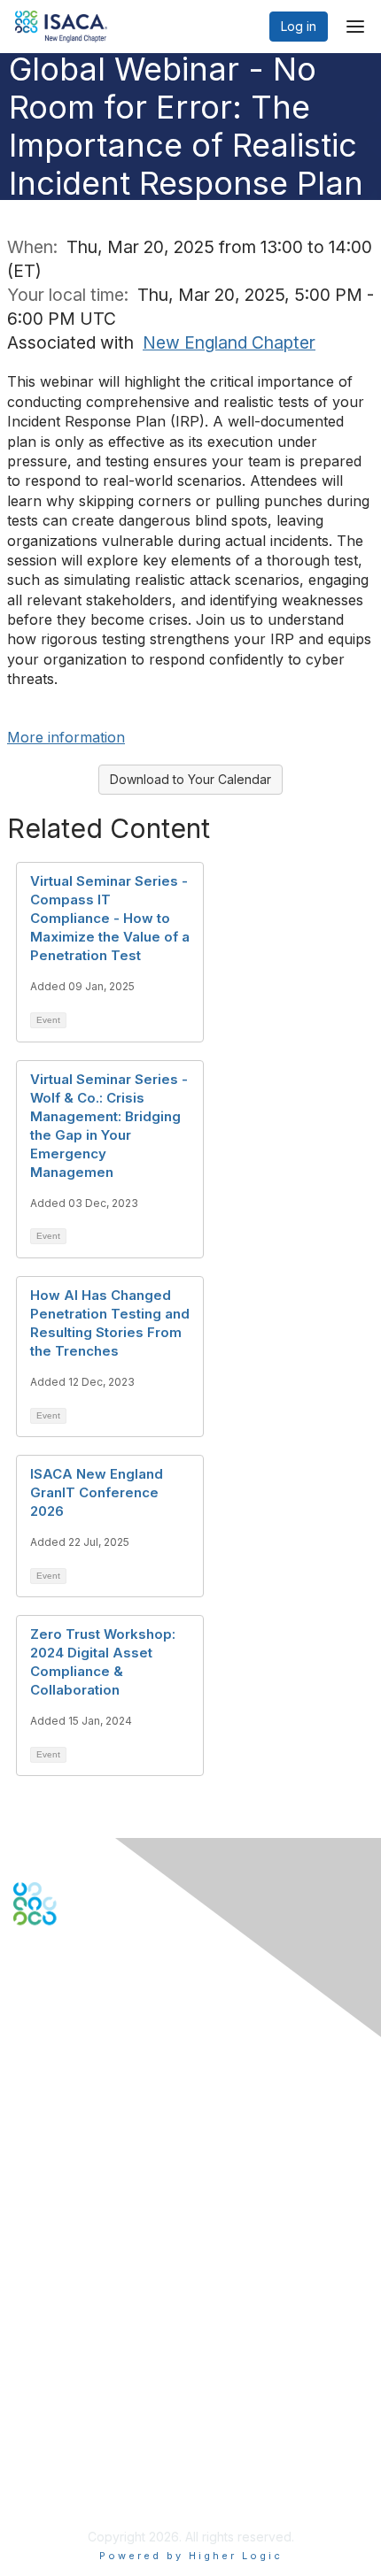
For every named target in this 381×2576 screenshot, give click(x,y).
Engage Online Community (92, 2013)
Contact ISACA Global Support (103, 2141)
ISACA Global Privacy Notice (96, 2467)
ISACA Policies (55, 2432)
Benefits (37, 2261)
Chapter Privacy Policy (80, 2493)
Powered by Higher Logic (191, 2556)
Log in (299, 26)
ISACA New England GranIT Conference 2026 (97, 1492)
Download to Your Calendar (190, 779)
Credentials (47, 2278)
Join (26, 2243)
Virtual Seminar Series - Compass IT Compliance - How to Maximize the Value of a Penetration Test (110, 918)
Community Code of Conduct (98, 2415)
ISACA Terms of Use (72, 2450)
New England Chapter (229, 342)
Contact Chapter (61, 2115)
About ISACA (50, 2398)
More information (66, 737)
